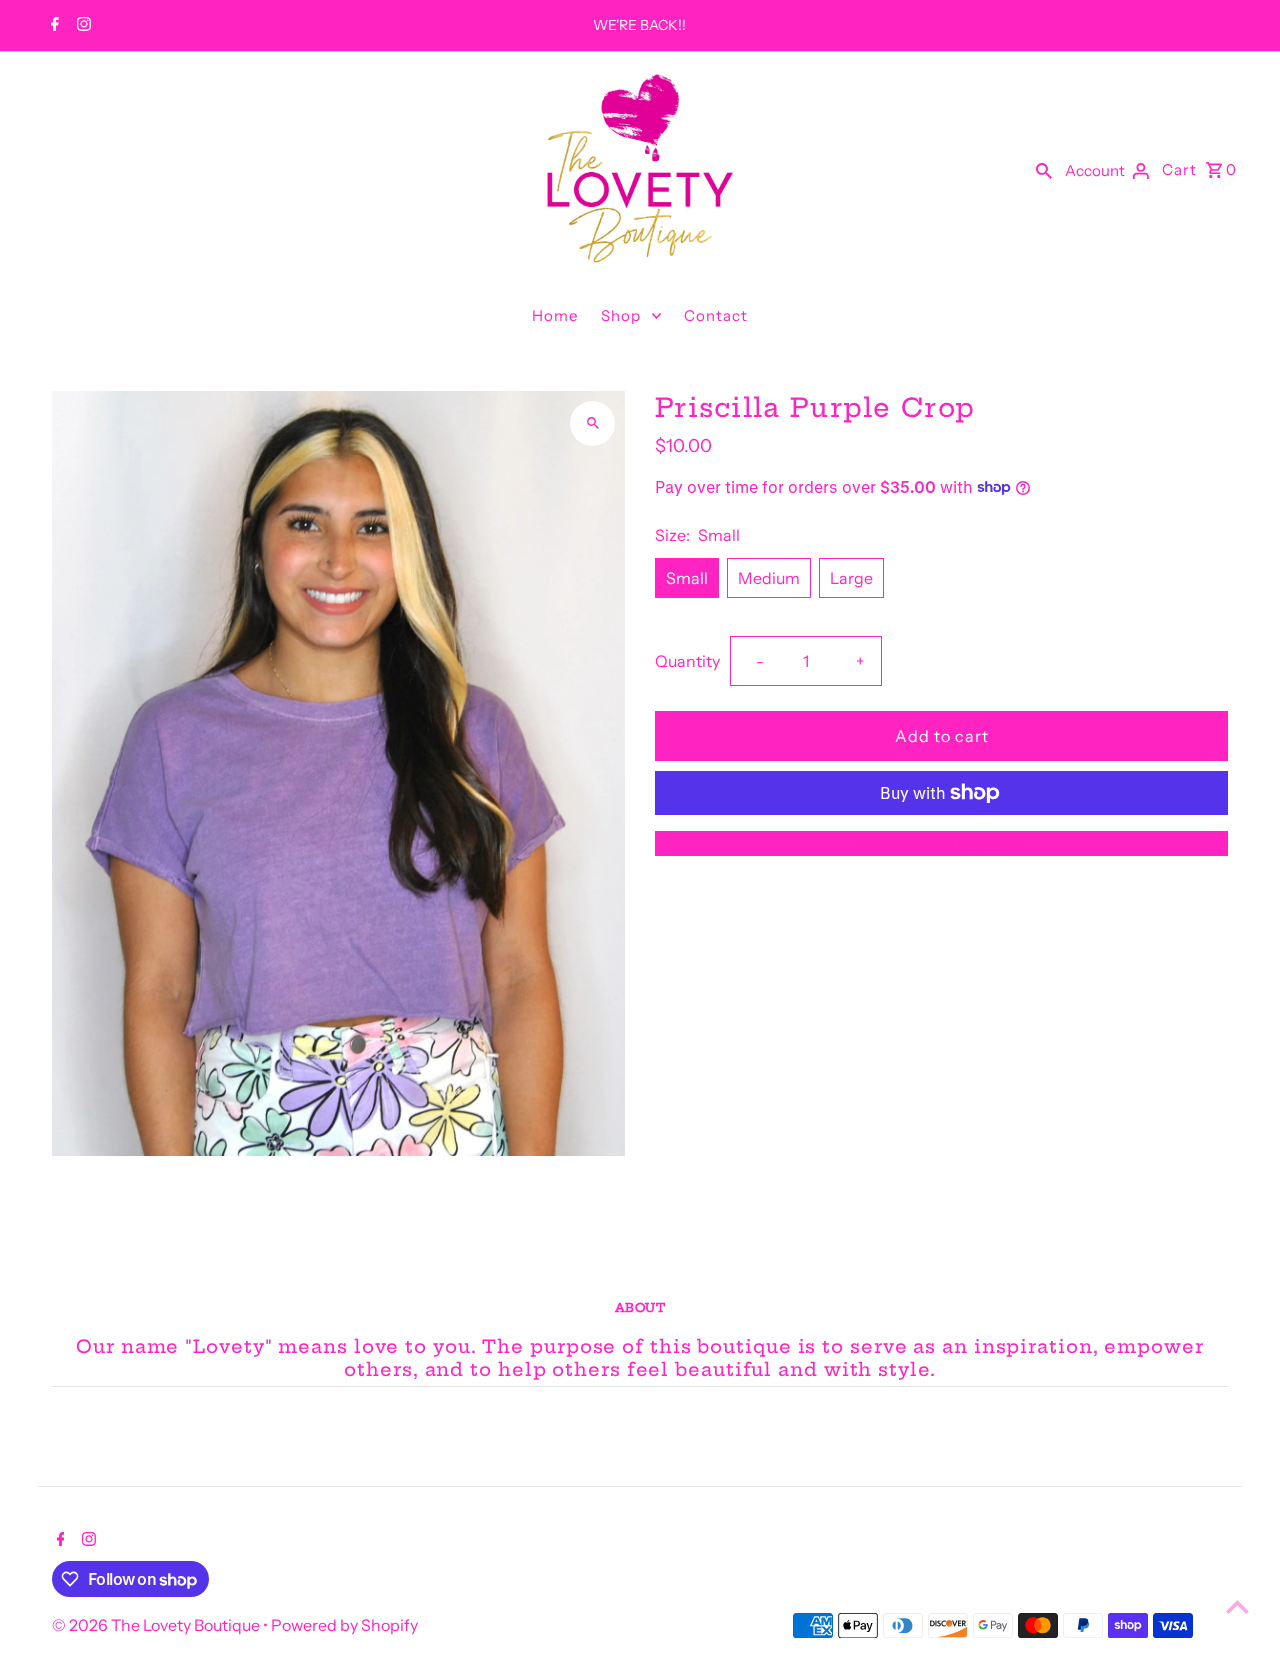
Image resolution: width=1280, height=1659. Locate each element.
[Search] (1044, 169)
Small (687, 578)
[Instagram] (81, 26)
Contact (716, 315)
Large (851, 578)
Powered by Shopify (344, 1625)
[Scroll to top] (1237, 1606)
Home (555, 315)
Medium (769, 578)
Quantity (687, 661)
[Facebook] (52, 26)
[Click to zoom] (592, 423)
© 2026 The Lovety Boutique (157, 1625)
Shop (621, 315)
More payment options (942, 843)
